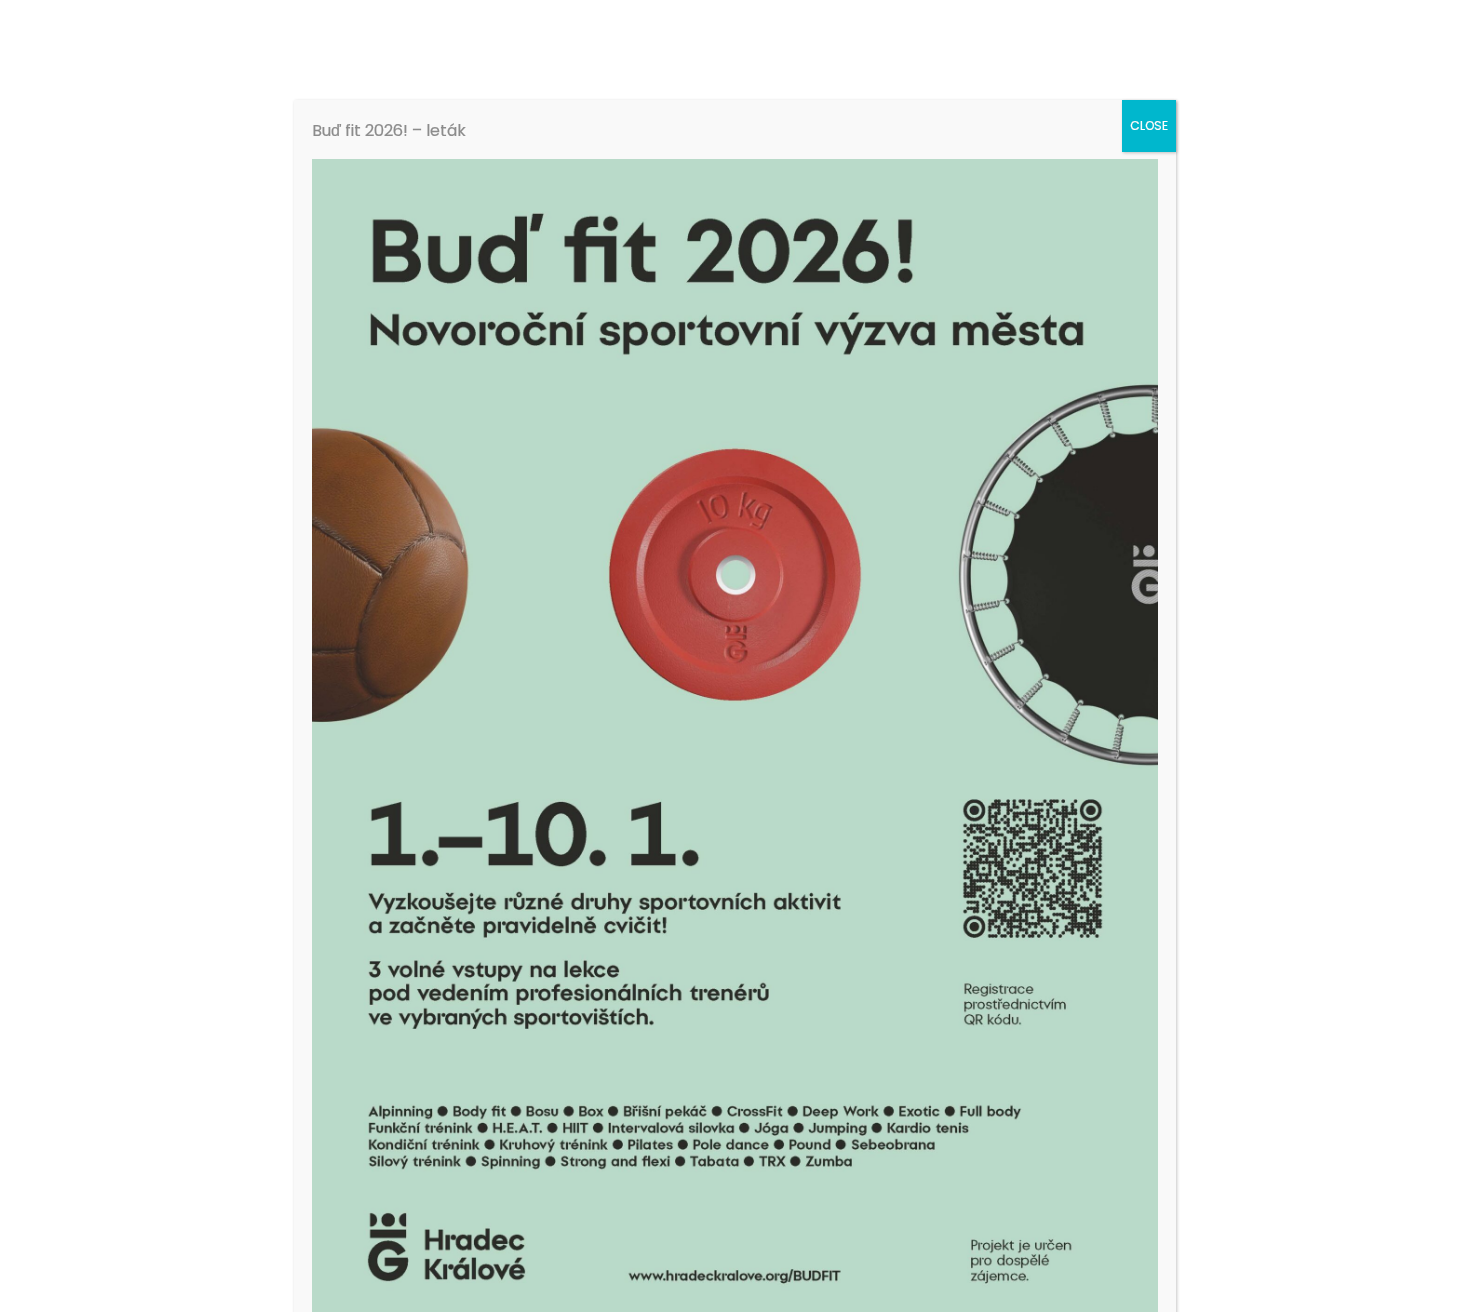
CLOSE (1149, 125)
